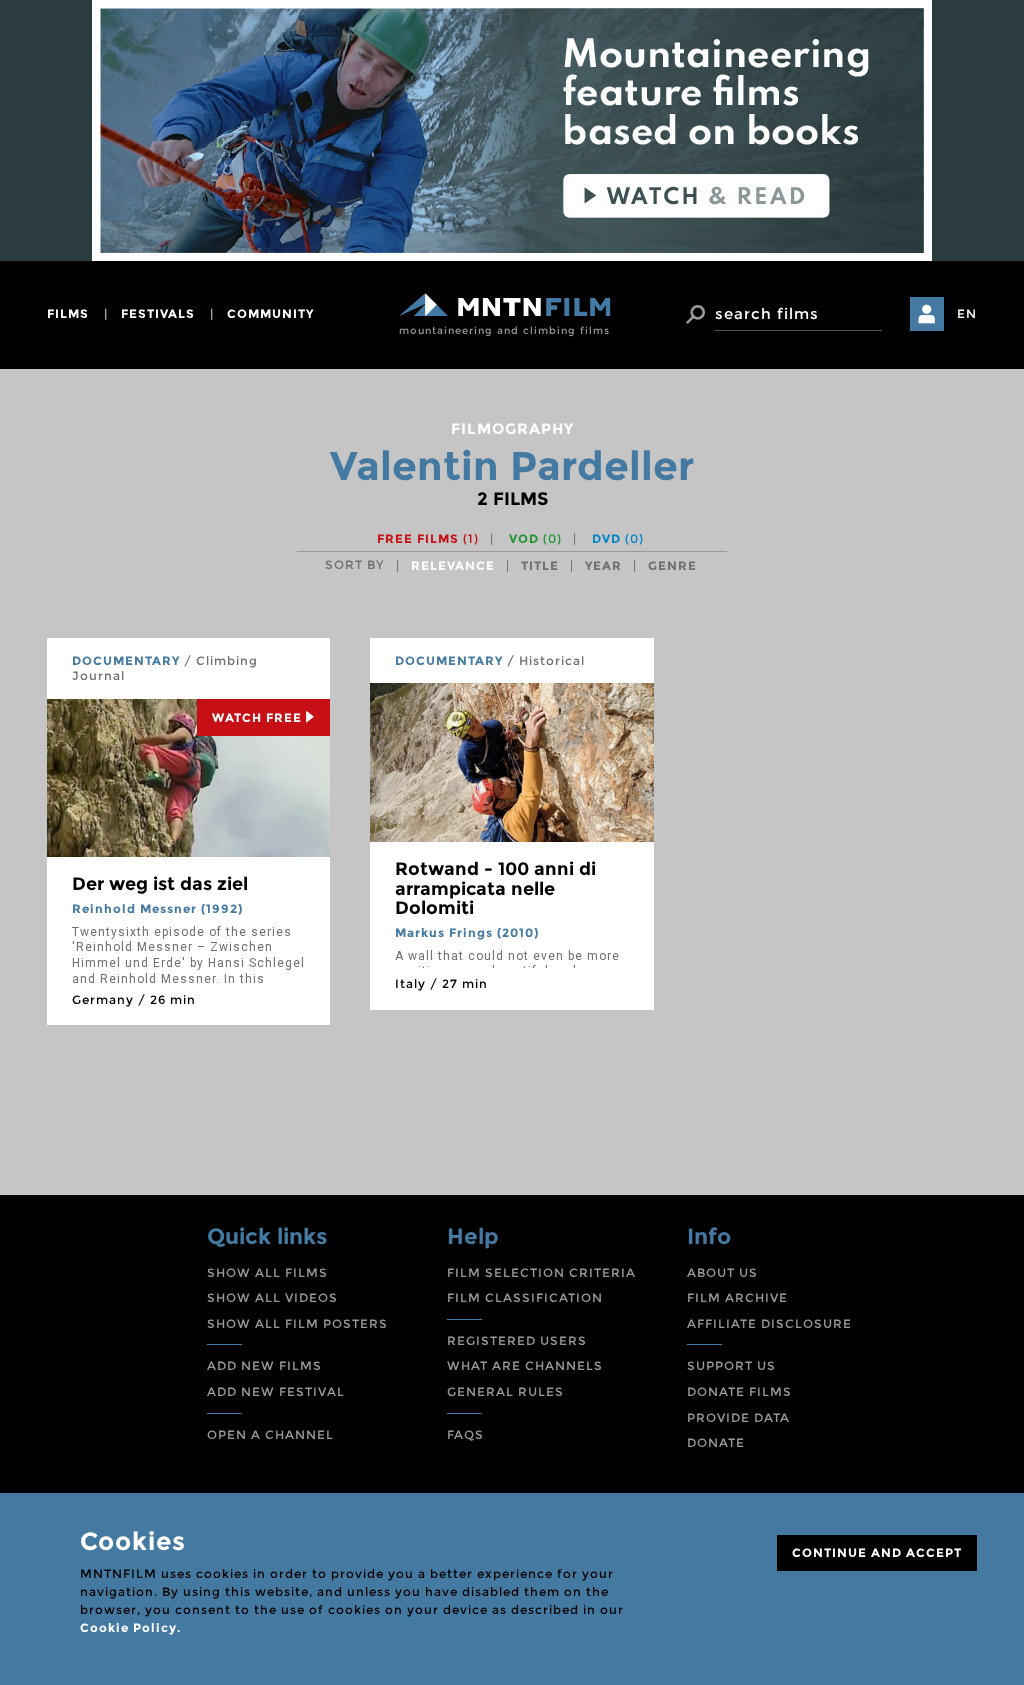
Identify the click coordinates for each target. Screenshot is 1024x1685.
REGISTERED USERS (517, 1340)
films (68, 313)
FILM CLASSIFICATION (525, 1297)
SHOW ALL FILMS (267, 1272)
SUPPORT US (731, 1365)
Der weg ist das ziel (160, 884)
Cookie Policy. (130, 1627)
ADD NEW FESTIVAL (276, 1391)
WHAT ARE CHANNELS (525, 1365)
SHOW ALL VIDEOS (272, 1297)
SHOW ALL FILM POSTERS (297, 1323)
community (270, 313)
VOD (535, 538)
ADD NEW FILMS (264, 1365)
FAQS (465, 1434)
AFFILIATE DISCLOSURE (769, 1323)
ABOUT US (722, 1272)
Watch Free (257, 717)
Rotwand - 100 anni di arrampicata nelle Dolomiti (495, 889)
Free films (428, 538)
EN (967, 313)
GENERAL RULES (505, 1391)
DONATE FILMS (739, 1391)
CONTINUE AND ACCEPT (877, 1552)
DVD (618, 538)
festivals (158, 313)
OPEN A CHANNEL (270, 1434)
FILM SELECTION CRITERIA (541, 1272)
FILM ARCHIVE (737, 1297)
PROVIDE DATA (738, 1417)
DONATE (716, 1442)
